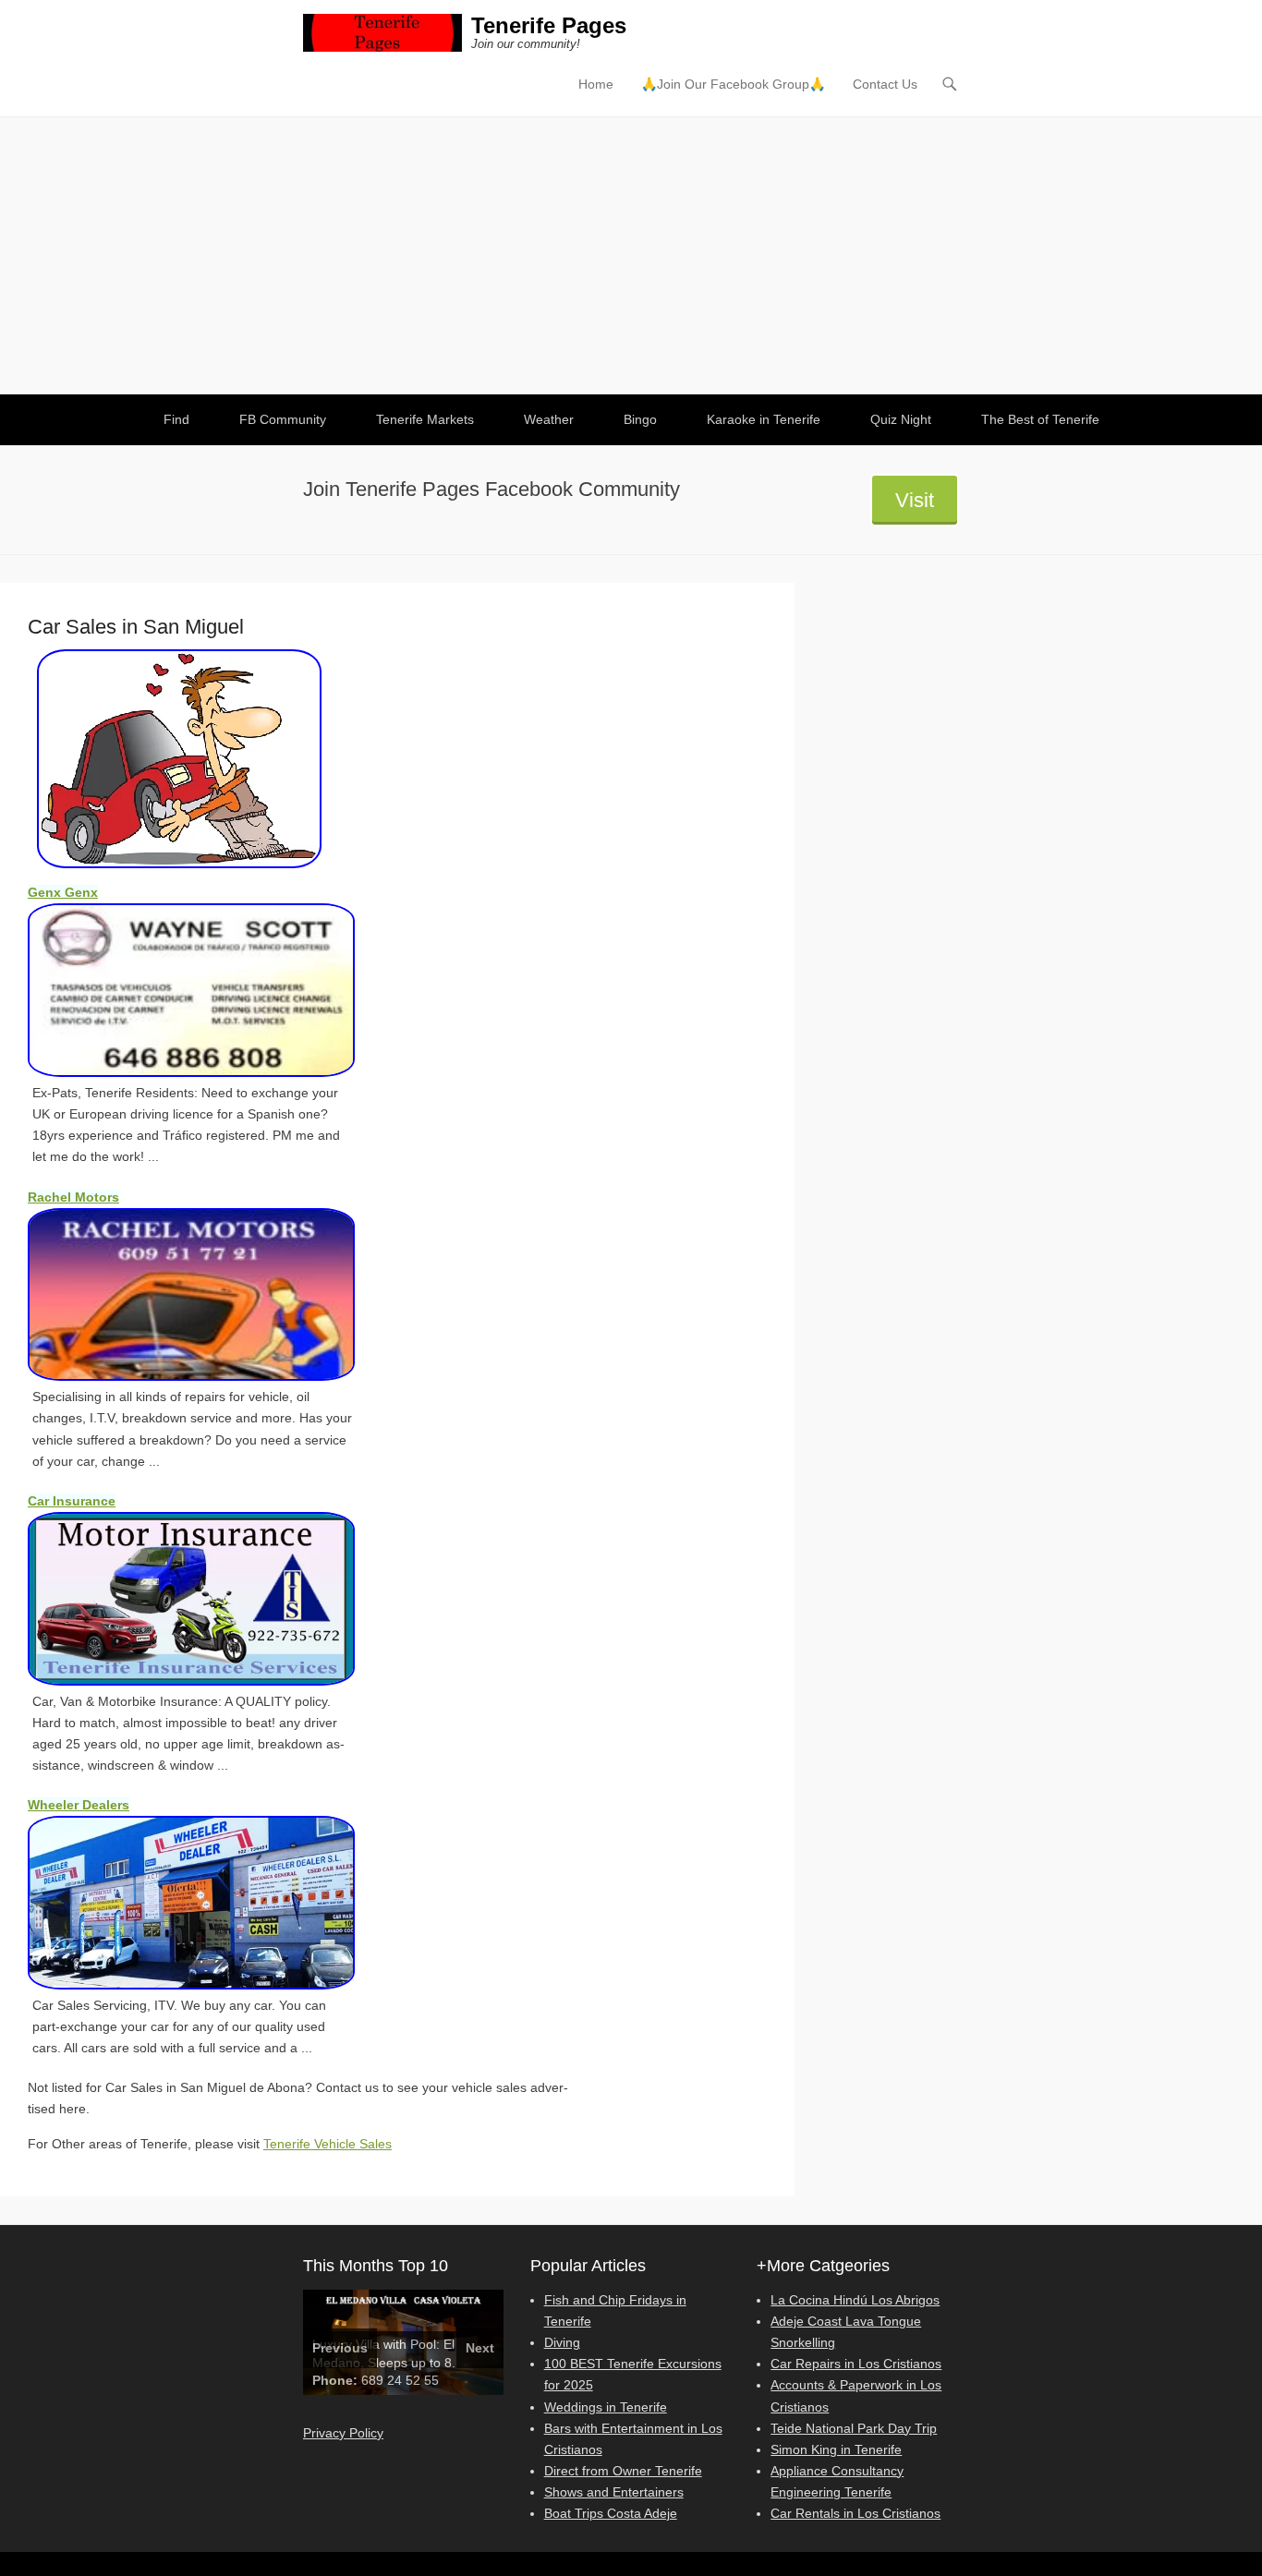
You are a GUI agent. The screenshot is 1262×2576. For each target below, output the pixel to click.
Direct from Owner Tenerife (623, 2471)
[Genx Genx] (212, 990)
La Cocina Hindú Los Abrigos (855, 2300)
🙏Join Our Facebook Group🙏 (733, 84)
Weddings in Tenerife (606, 2407)
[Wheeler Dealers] (212, 1903)
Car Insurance (72, 1501)
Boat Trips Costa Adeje (611, 2513)
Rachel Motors (73, 1197)
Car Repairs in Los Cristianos (856, 2364)
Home (596, 84)
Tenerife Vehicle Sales (328, 2144)
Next (480, 2348)
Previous (340, 2348)
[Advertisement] (631, 256)
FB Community (283, 419)
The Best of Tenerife (1040, 419)
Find (176, 419)
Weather (549, 419)
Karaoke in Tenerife (764, 419)
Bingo (640, 419)
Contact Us (885, 84)
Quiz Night (901, 419)
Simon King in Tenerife (836, 2449)
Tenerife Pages (549, 25)
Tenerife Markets (425, 419)
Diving (562, 2342)
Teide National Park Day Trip (854, 2428)
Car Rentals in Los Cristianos (855, 2513)
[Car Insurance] (212, 1599)
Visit (915, 500)
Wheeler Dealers (79, 1805)
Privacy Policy (343, 2433)
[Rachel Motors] (212, 1295)
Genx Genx (63, 892)
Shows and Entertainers (614, 2492)
